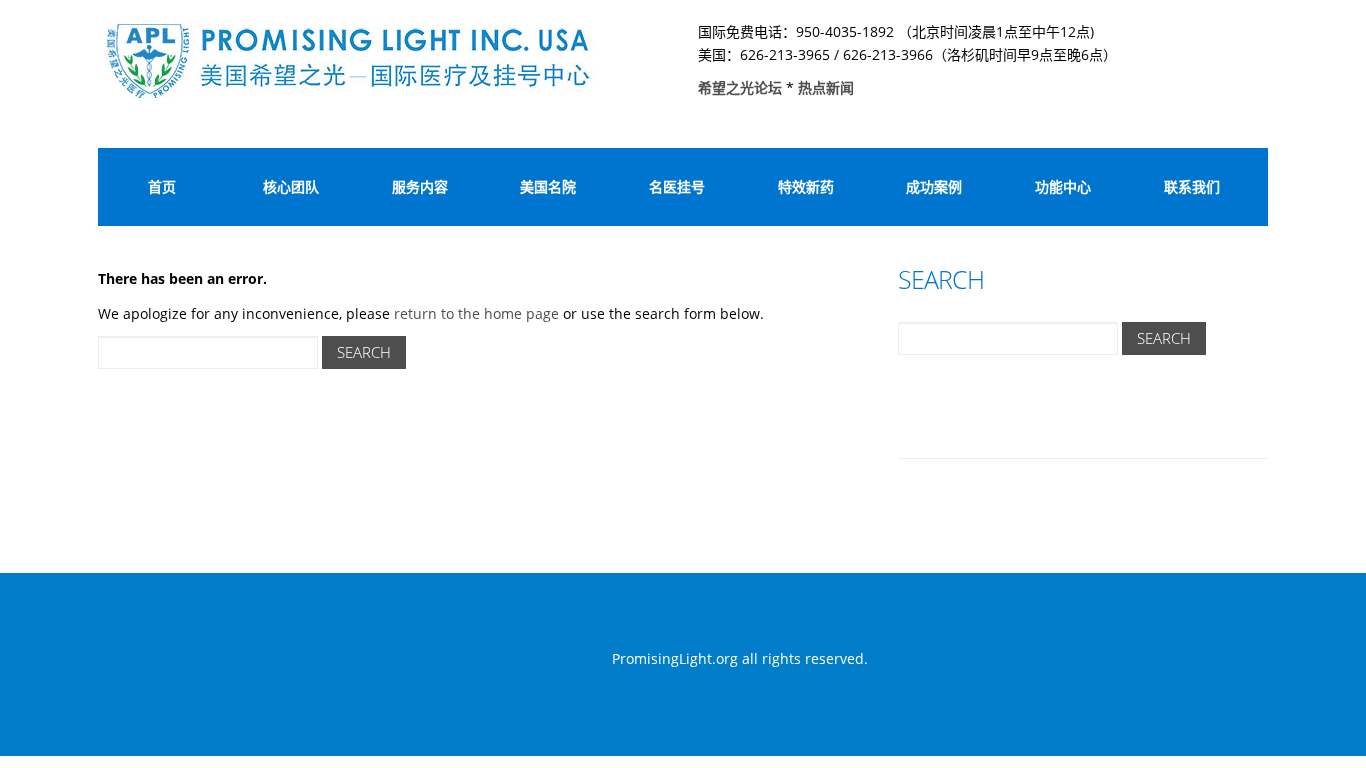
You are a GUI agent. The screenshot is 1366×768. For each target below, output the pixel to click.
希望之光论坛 (742, 87)
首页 (162, 187)
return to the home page (476, 313)
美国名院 (548, 187)
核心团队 (291, 187)
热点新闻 (826, 87)
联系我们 (1192, 187)
